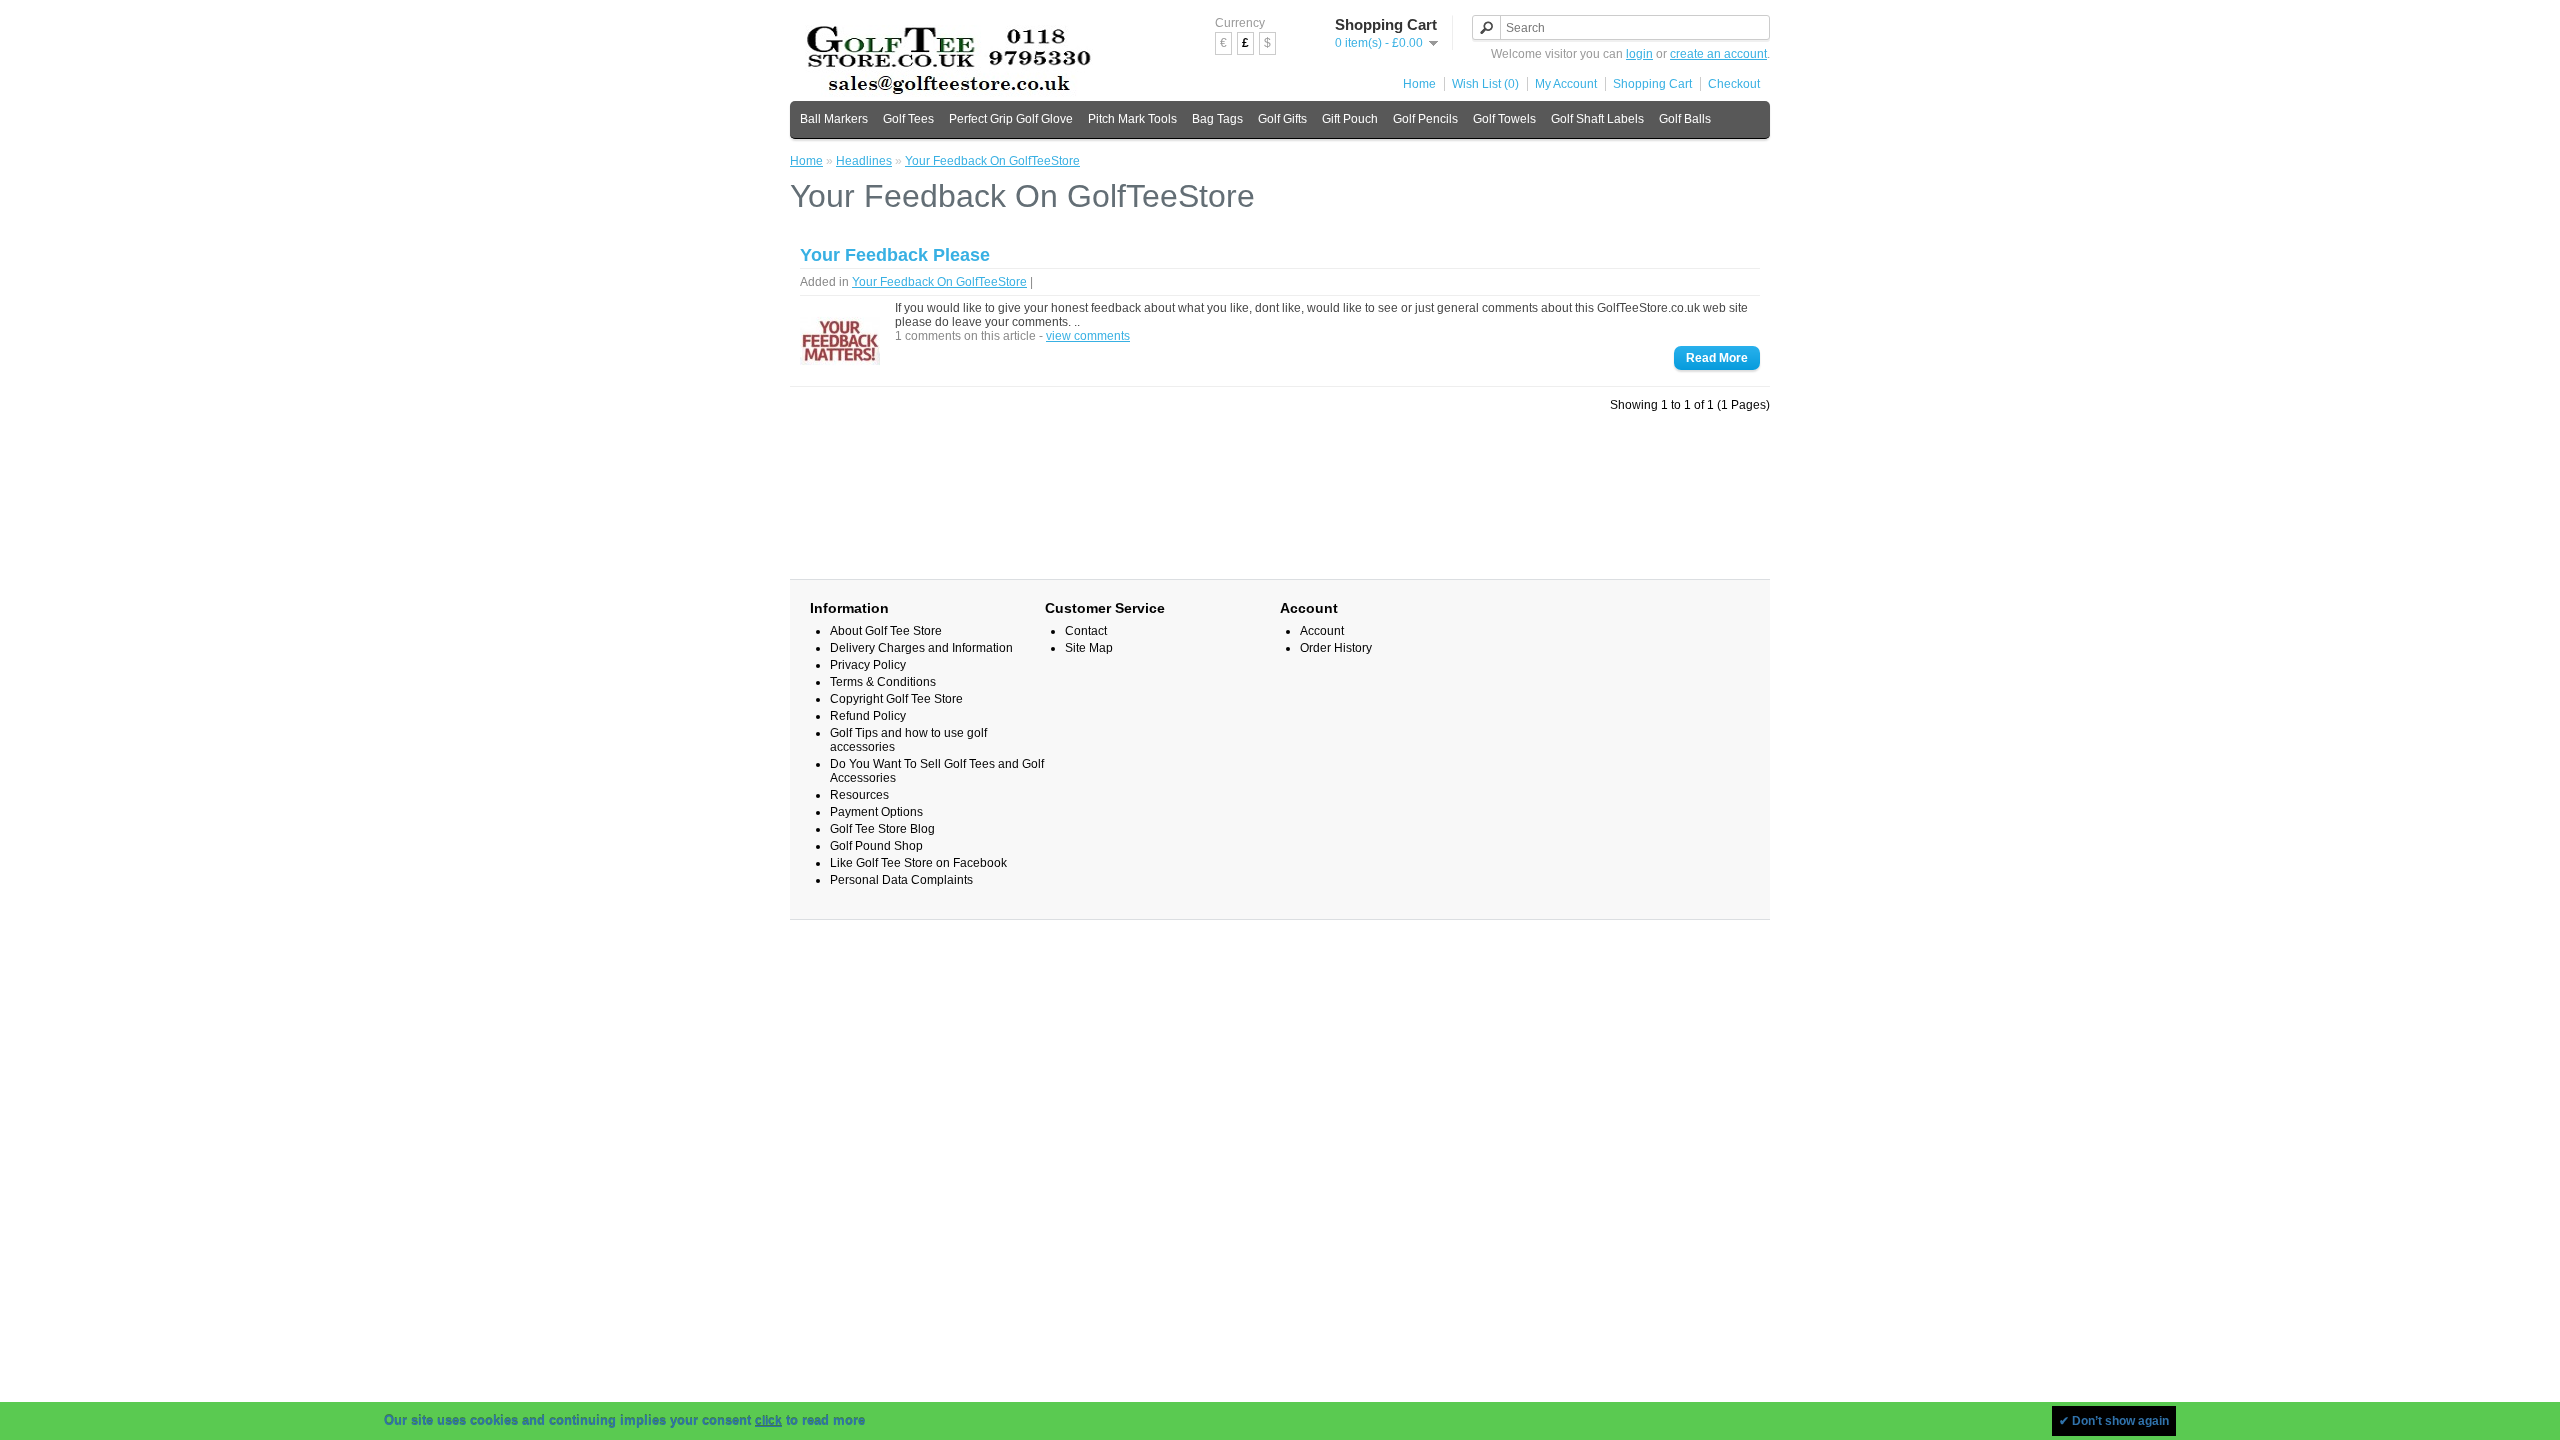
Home (1419, 84)
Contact (1086, 631)
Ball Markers (834, 119)
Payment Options (876, 812)
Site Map (1089, 648)
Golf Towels (1504, 119)
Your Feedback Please (895, 255)
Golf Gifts (1282, 119)
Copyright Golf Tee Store (896, 699)
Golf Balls (1685, 119)
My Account (1566, 84)
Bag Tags (1217, 119)
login (1639, 54)
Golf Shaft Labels (1597, 119)
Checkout (1734, 84)
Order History (1336, 648)
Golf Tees (908, 119)
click (768, 1421)
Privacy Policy (868, 665)
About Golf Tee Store (886, 631)
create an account (1718, 54)
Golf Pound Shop (876, 846)
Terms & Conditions (883, 682)
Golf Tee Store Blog (882, 829)
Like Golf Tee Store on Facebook (918, 863)
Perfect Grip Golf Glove (1011, 119)
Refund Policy (868, 716)
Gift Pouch (1350, 119)
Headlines (864, 161)
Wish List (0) (1485, 84)
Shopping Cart (1652, 84)
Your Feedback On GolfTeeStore (992, 161)
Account (1322, 631)
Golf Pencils (1425, 119)
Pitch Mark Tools (1132, 119)
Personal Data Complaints (901, 880)
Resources (859, 795)
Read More (1717, 358)
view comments (1088, 336)
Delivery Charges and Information (921, 648)
